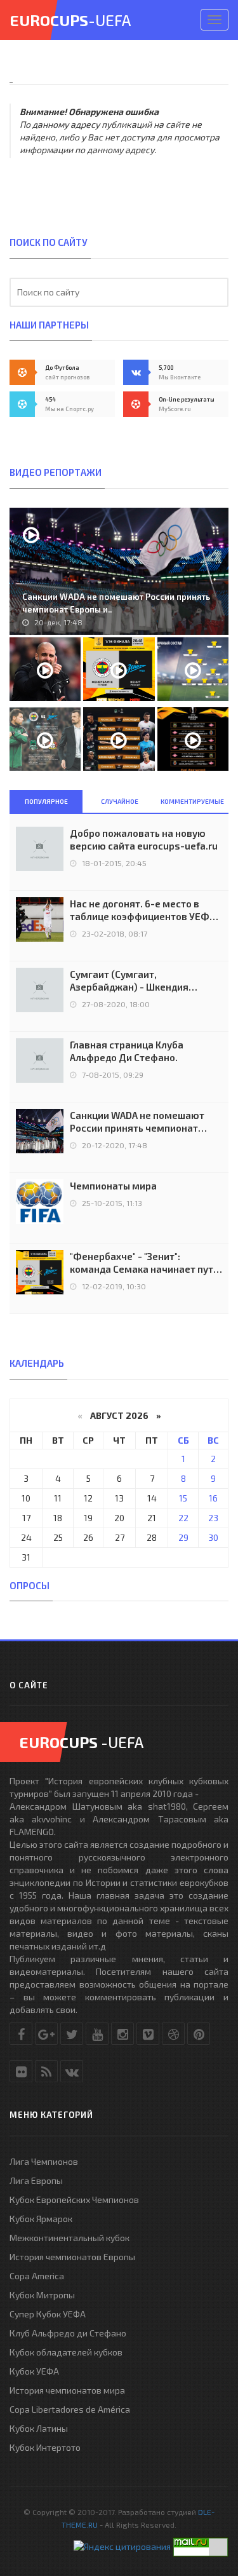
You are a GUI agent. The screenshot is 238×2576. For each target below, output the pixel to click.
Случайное (120, 801)
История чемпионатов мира (67, 2390)
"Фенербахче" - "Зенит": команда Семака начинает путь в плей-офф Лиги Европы (144, 1263)
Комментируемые (192, 801)
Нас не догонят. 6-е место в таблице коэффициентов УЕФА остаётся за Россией (142, 910)
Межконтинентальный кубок (69, 2238)
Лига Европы (36, 2180)
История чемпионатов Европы (72, 2257)
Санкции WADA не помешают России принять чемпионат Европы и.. (116, 603)
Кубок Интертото (45, 2447)
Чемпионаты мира (113, 1186)
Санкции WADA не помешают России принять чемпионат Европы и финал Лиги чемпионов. (137, 1122)
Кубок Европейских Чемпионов (74, 2200)
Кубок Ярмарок (41, 2219)
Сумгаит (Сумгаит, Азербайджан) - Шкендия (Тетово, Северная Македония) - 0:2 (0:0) (146, 981)
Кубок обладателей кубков (66, 2352)
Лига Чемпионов (44, 2161)
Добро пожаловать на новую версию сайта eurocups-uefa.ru (144, 839)
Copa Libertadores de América (70, 2409)
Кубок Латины (39, 2428)
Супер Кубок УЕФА (48, 2314)
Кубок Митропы (42, 2295)
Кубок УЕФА (34, 2371)
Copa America (37, 2276)
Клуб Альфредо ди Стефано (68, 2333)
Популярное (46, 801)
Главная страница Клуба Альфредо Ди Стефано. (127, 1051)
